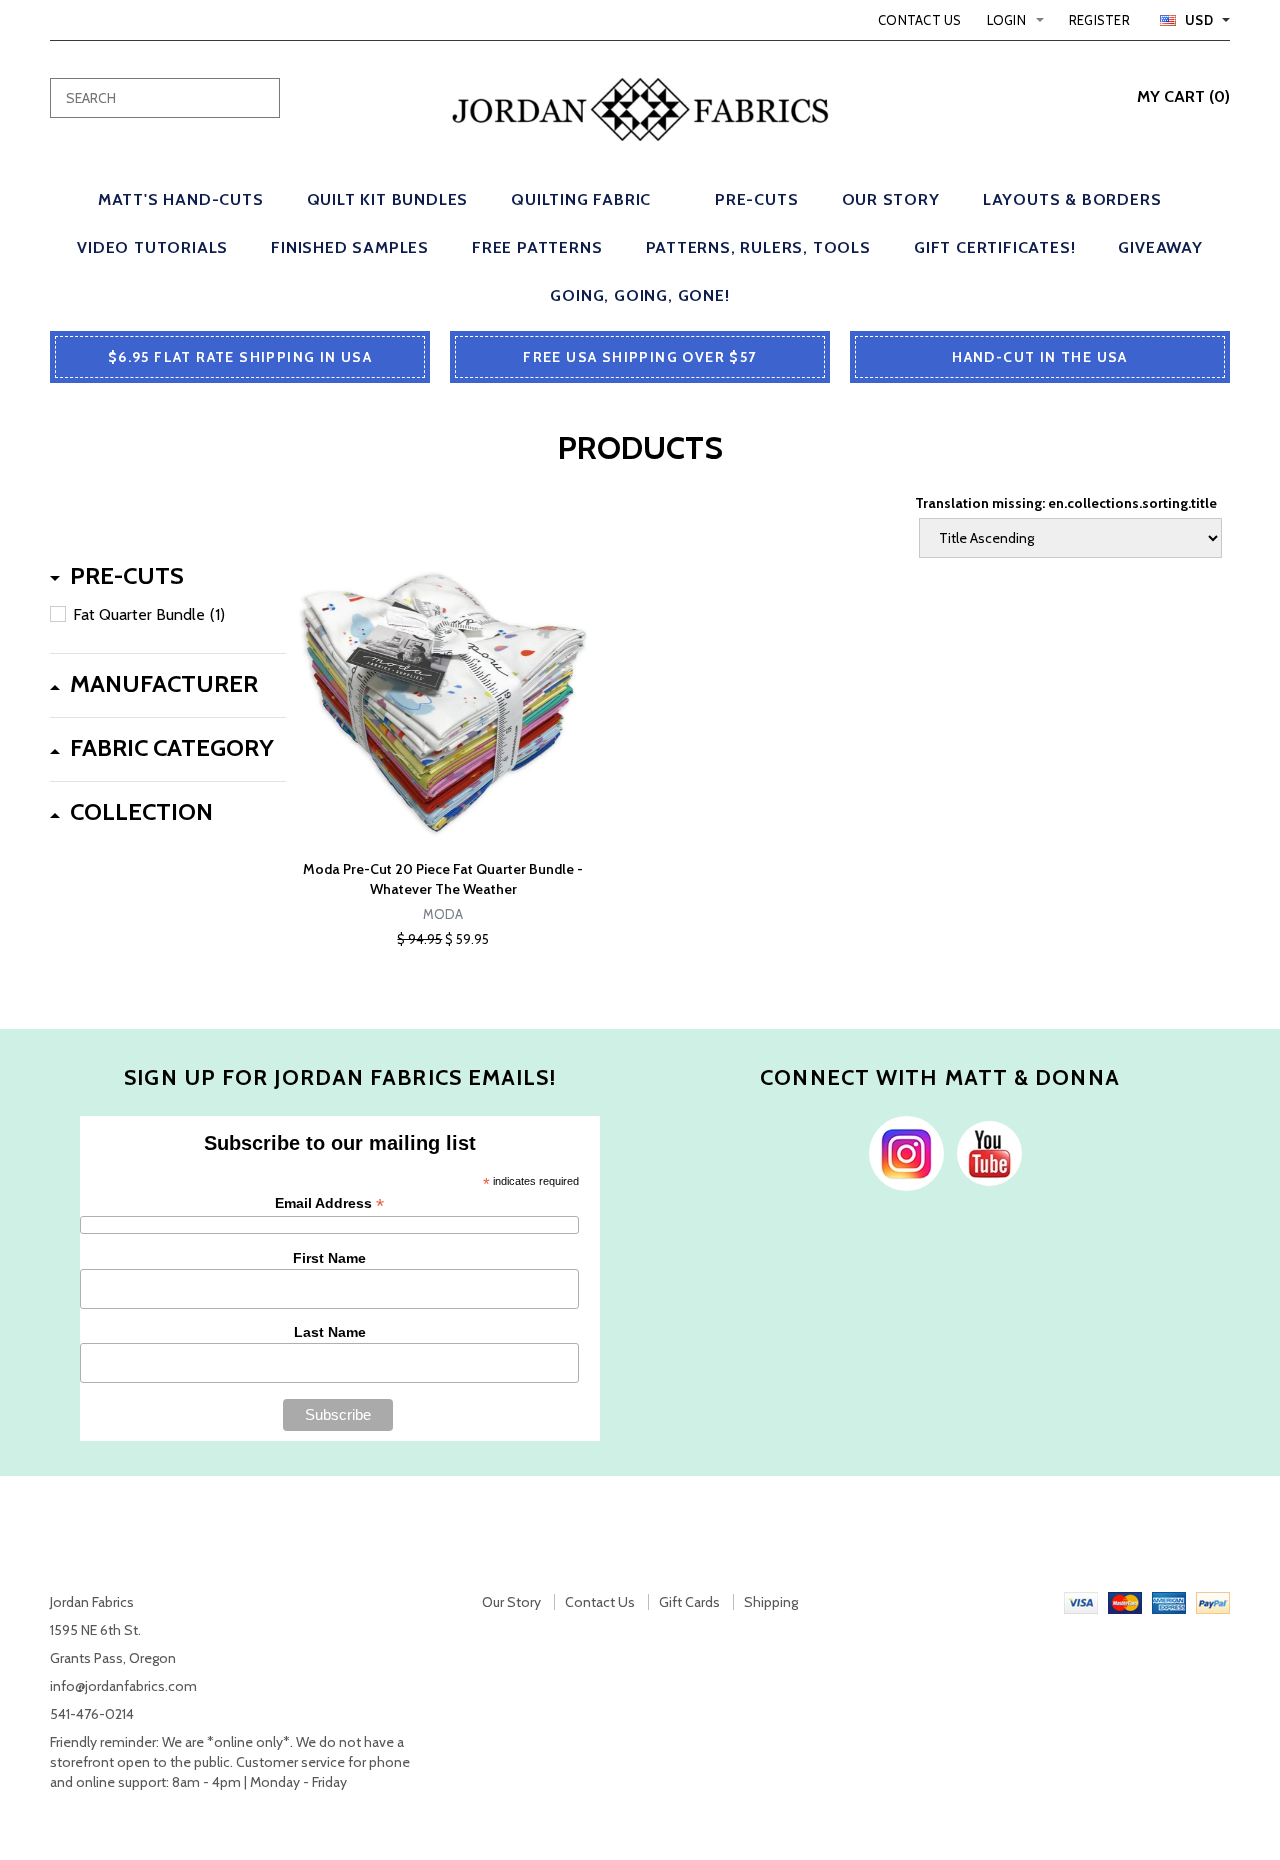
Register (1099, 20)
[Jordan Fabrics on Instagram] (901, 1152)
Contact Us (920, 20)
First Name (329, 1258)
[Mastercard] (1125, 1602)
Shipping (771, 1602)
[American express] (1169, 1602)
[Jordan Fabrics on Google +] (984, 1152)
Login (1006, 20)
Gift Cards (689, 1602)
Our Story (511, 1602)
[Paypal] (1213, 1602)
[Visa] (1081, 1602)
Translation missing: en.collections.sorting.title (1066, 503)
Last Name (330, 1332)
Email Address (329, 1203)
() (1183, 96)
